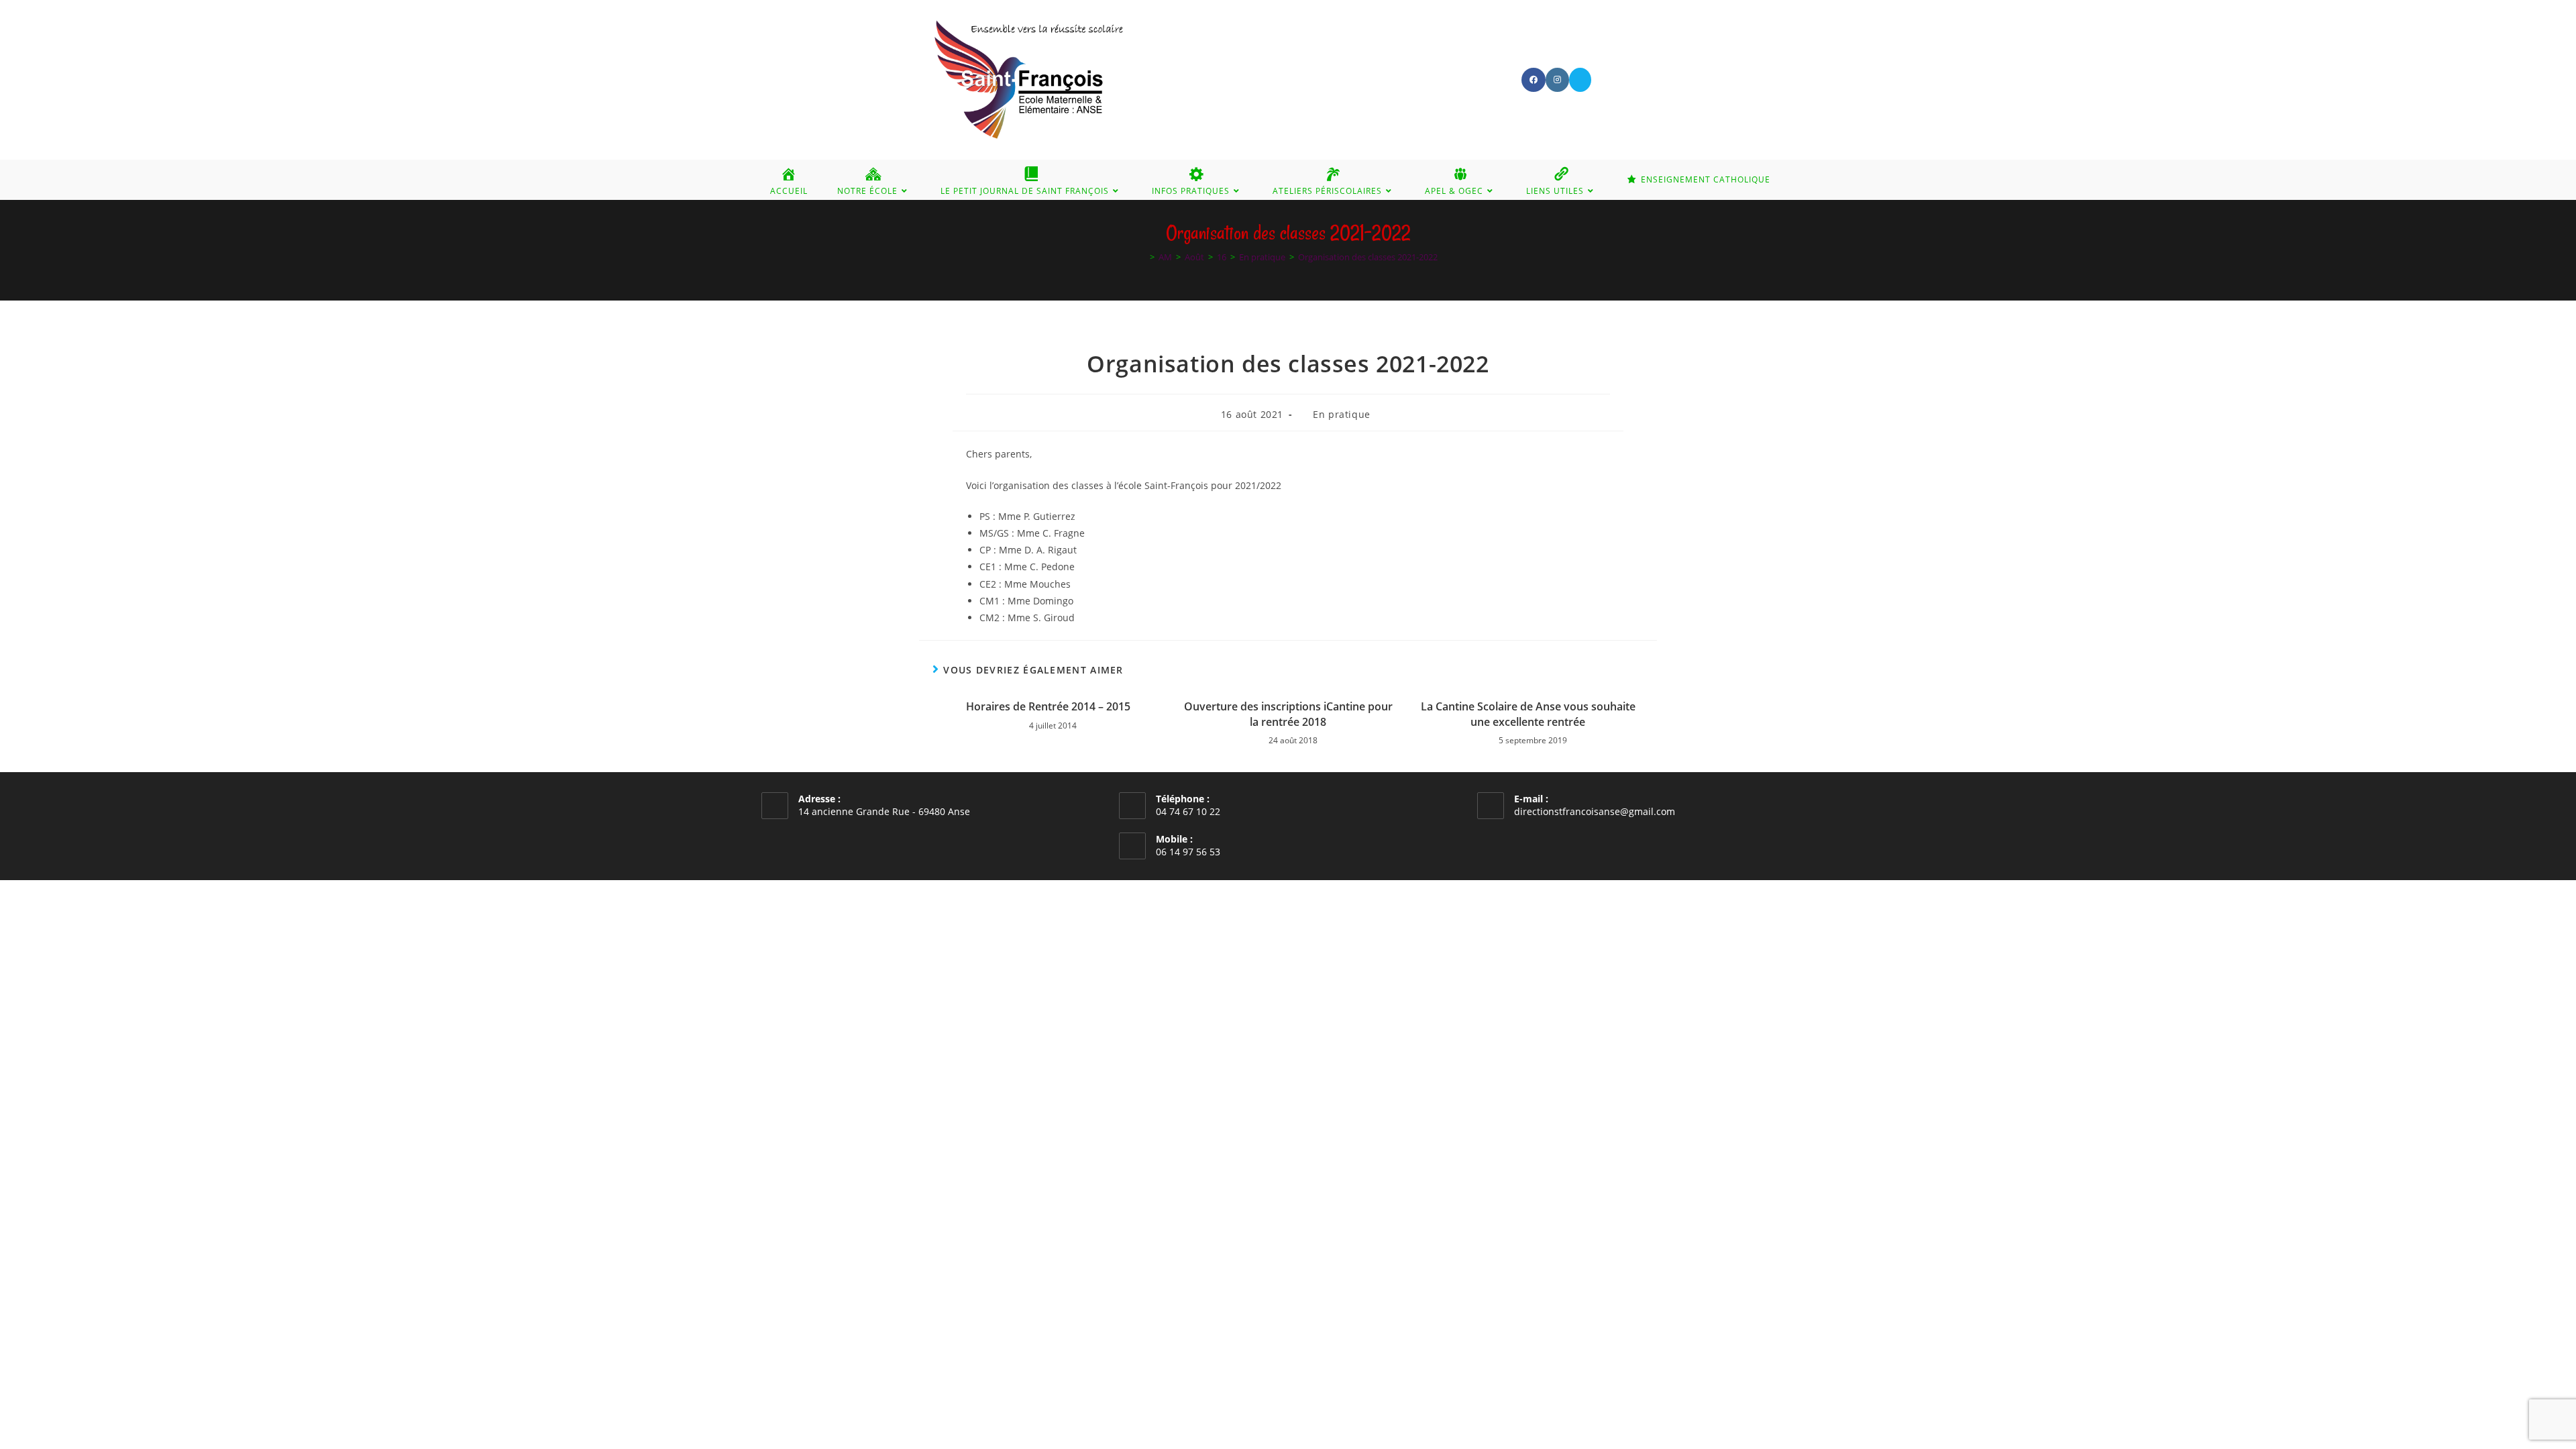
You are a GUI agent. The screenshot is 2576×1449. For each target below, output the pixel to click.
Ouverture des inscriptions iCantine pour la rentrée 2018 (1288, 714)
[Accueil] (1142, 257)
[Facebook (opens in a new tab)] (1534, 80)
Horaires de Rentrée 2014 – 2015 (1048, 706)
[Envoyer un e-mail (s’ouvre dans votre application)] (1580, 80)
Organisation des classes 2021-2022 (1368, 257)
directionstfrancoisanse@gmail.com (1595, 811)
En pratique (1342, 414)
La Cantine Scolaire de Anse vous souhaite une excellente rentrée (1528, 714)
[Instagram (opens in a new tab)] (1557, 80)
